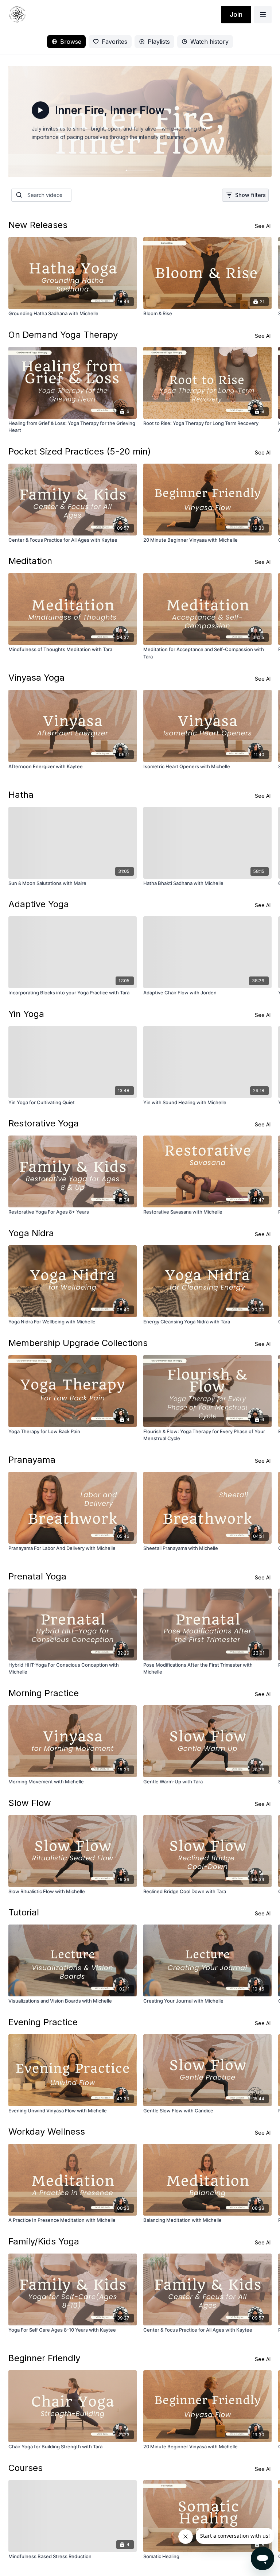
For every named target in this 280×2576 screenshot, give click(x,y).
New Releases (38, 225)
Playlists (159, 42)
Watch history (209, 42)
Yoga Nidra (31, 1233)
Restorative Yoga (44, 1123)
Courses (26, 2468)
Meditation (30, 561)
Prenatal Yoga (37, 1576)
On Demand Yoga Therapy (63, 335)
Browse (71, 42)
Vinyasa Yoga (36, 678)
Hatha (21, 795)
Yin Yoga (26, 1014)
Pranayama (32, 1460)
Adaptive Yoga (39, 904)
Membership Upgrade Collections (78, 1343)
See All (263, 226)
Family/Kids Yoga (44, 2241)
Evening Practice (43, 2022)
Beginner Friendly (44, 2358)
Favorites (114, 42)
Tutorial (24, 1912)
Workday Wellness (47, 2132)
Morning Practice (44, 1693)
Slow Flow (30, 1803)
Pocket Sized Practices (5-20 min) (80, 451)
